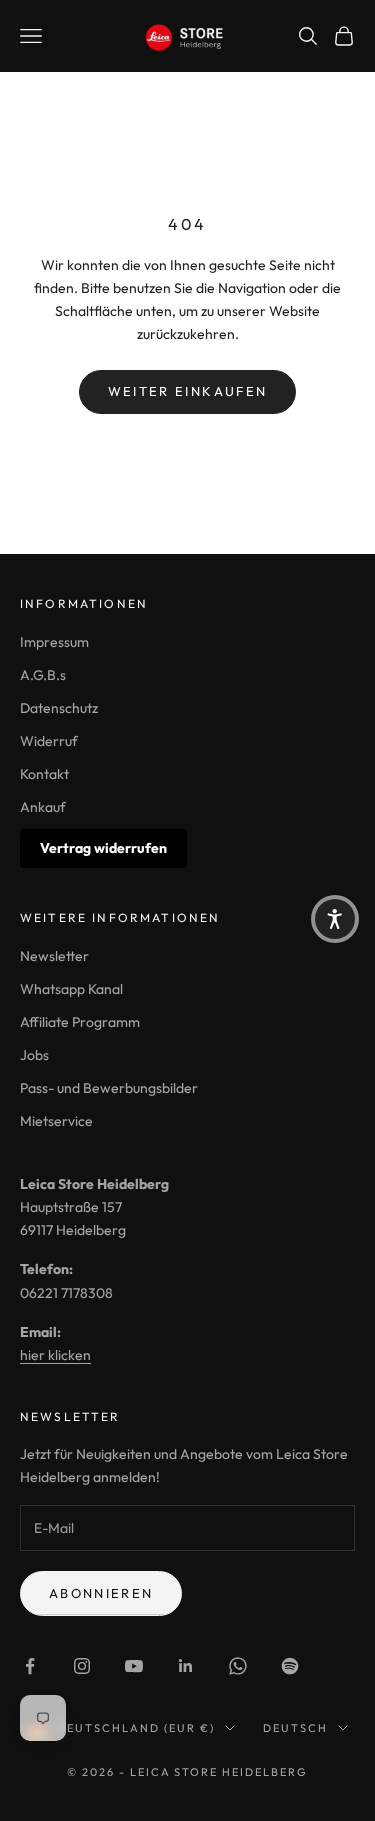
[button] (335, 919)
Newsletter (54, 956)
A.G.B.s (43, 675)
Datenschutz (59, 708)
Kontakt (44, 774)
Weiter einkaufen (187, 391)
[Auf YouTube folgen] (134, 1666)
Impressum (54, 642)
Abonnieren (101, 1593)
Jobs (34, 1055)
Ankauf (43, 807)
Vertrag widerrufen (103, 848)
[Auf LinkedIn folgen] (186, 1666)
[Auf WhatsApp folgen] (238, 1666)
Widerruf (49, 741)
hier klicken (55, 1355)
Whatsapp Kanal (71, 989)
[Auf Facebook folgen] (30, 1666)
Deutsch (295, 1728)
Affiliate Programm (80, 1022)
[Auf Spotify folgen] (290, 1666)
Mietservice (56, 1121)
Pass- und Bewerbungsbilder (109, 1088)
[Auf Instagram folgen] (82, 1666)
